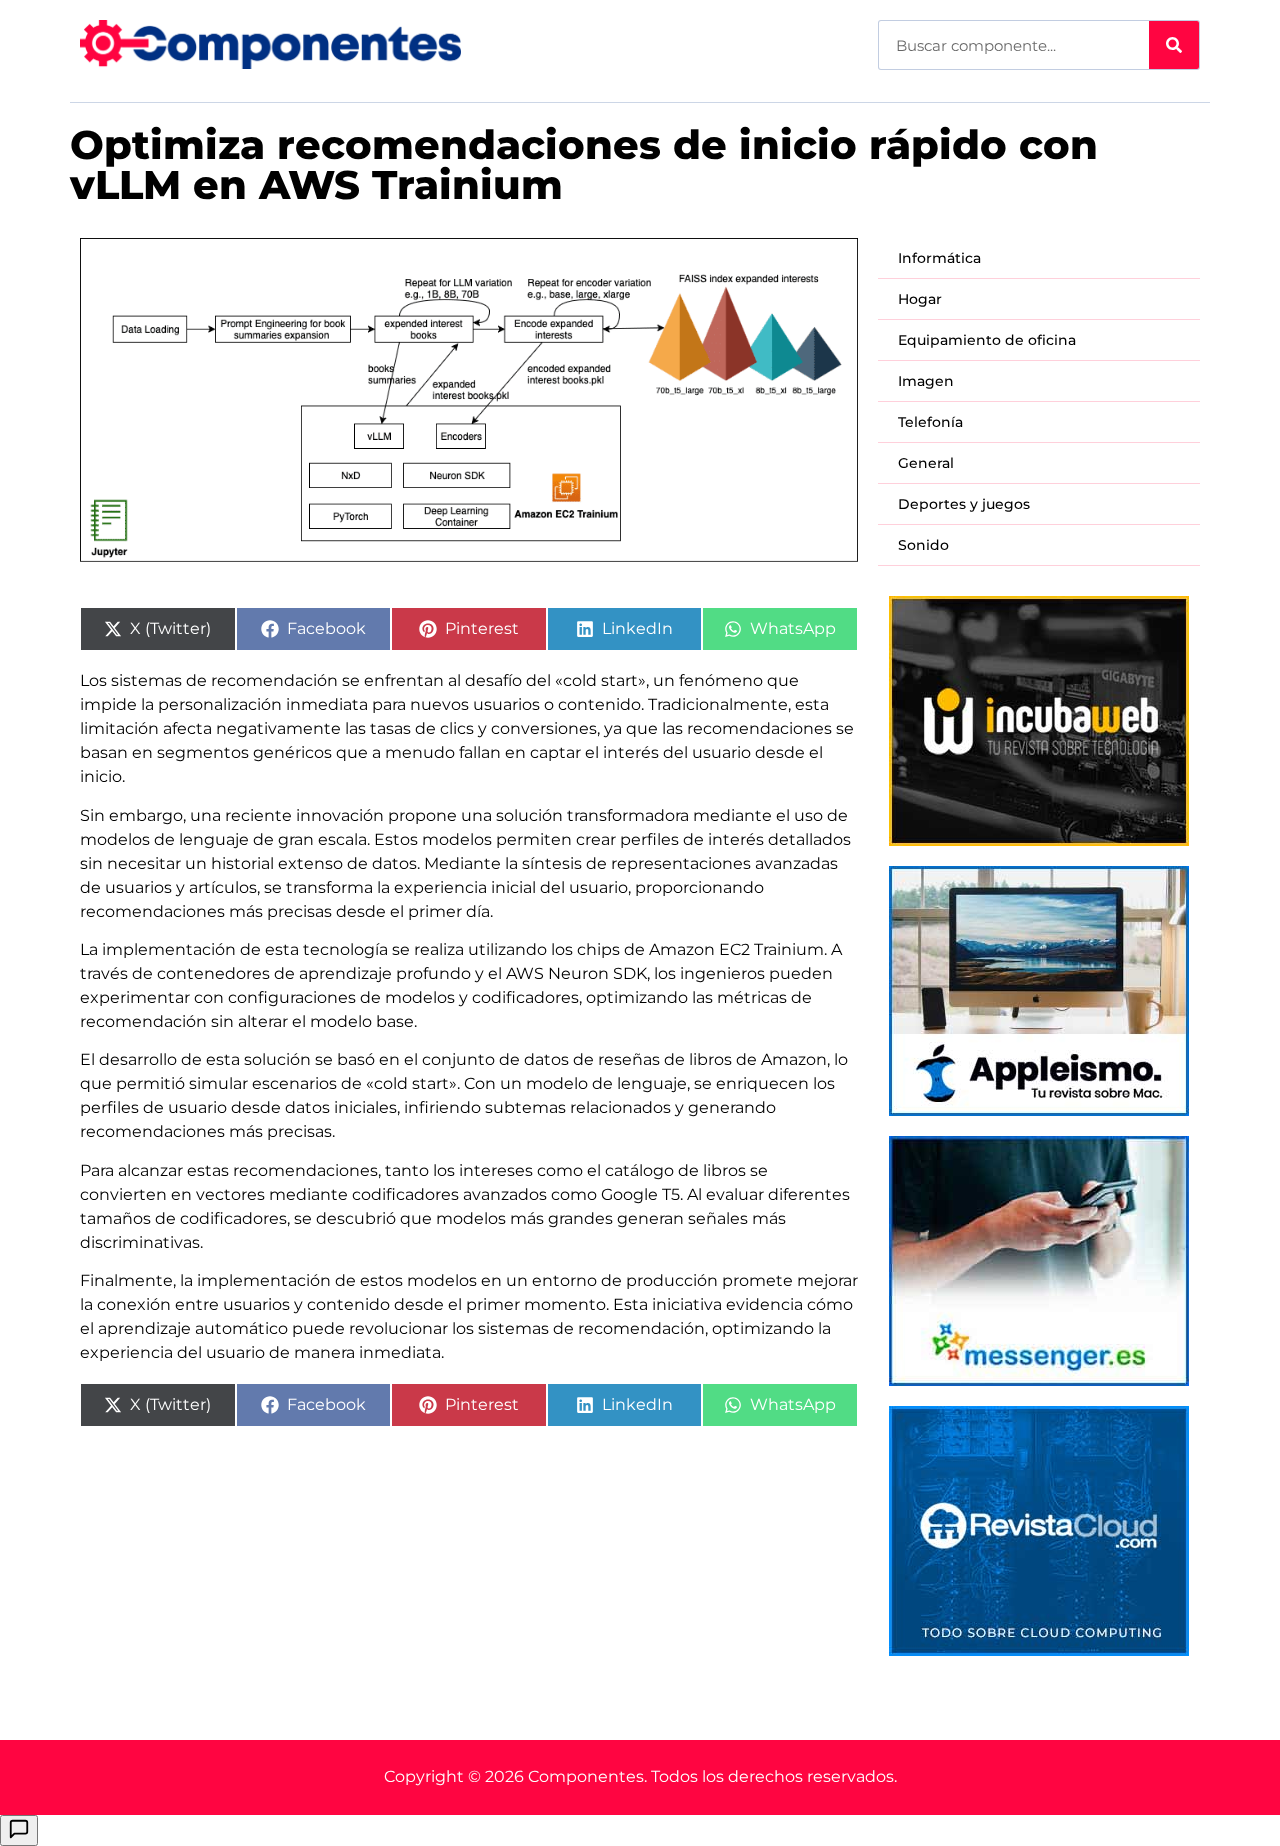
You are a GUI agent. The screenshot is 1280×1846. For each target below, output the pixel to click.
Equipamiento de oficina (987, 340)
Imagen (926, 381)
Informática (939, 258)
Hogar (920, 299)
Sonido (923, 545)
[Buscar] (1174, 45)
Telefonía (930, 422)
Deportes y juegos (964, 504)
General (926, 463)
